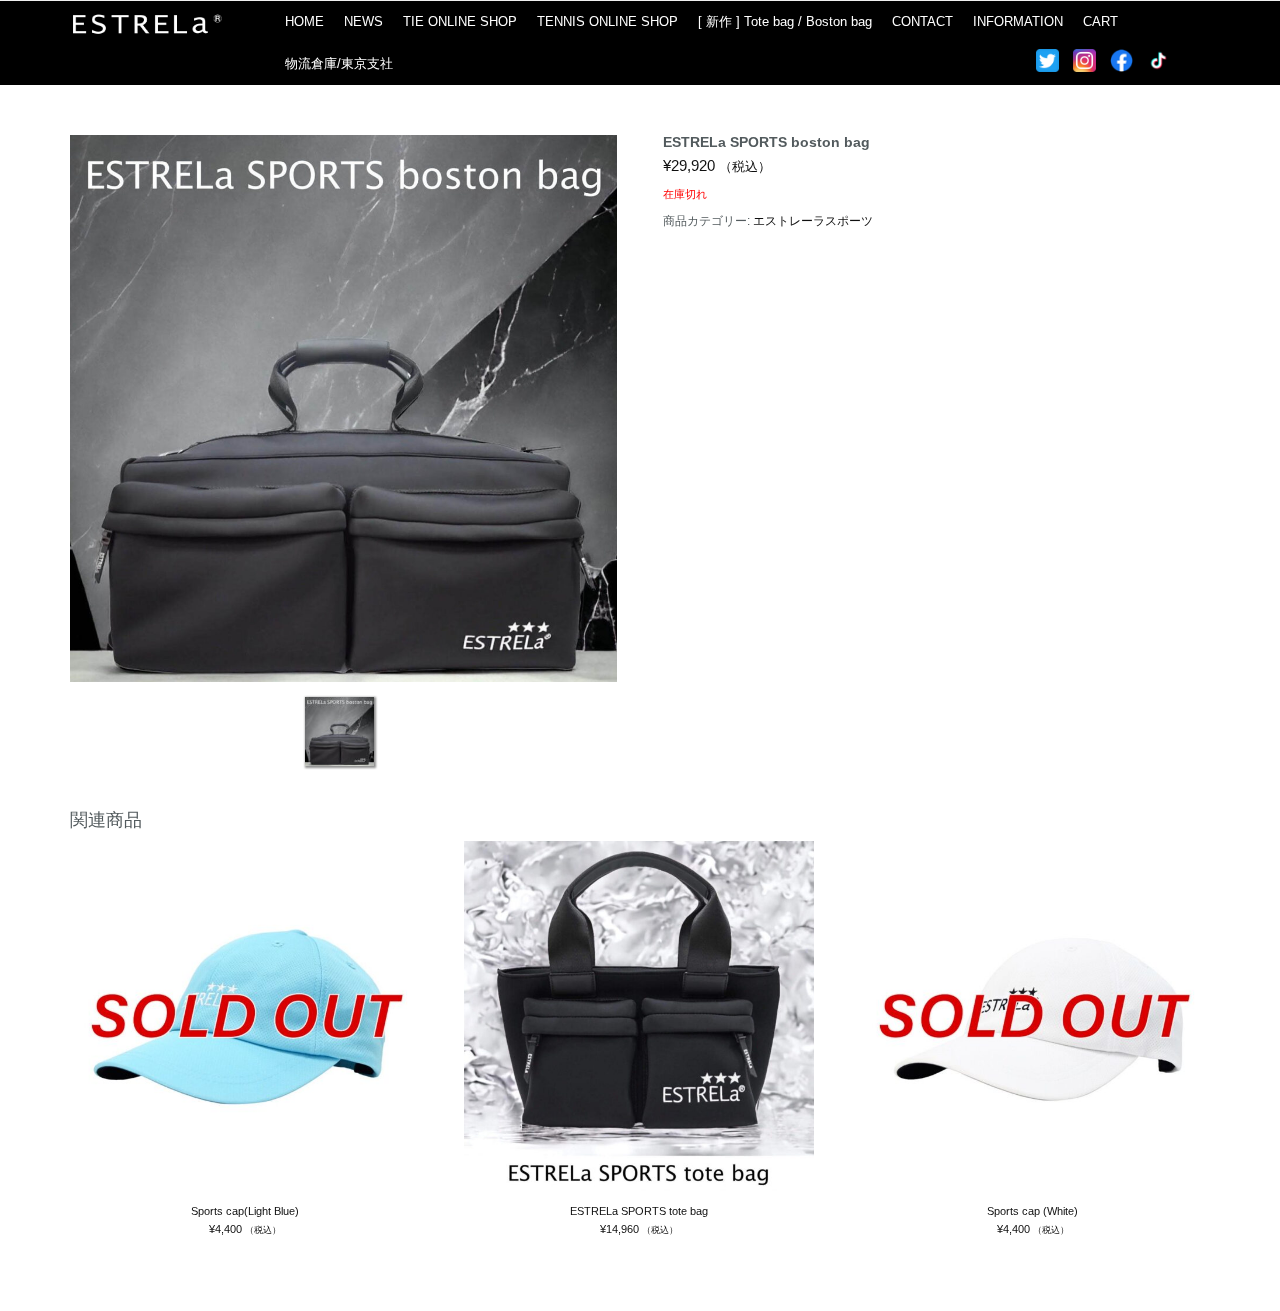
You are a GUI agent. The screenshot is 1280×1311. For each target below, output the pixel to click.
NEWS (363, 21)
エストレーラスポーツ (813, 221)
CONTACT (922, 21)
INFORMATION (1018, 21)
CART (1100, 21)
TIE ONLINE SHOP (460, 21)
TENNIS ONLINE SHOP (607, 21)
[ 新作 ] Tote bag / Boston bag (785, 21)
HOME (304, 21)
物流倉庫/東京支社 (339, 63)
